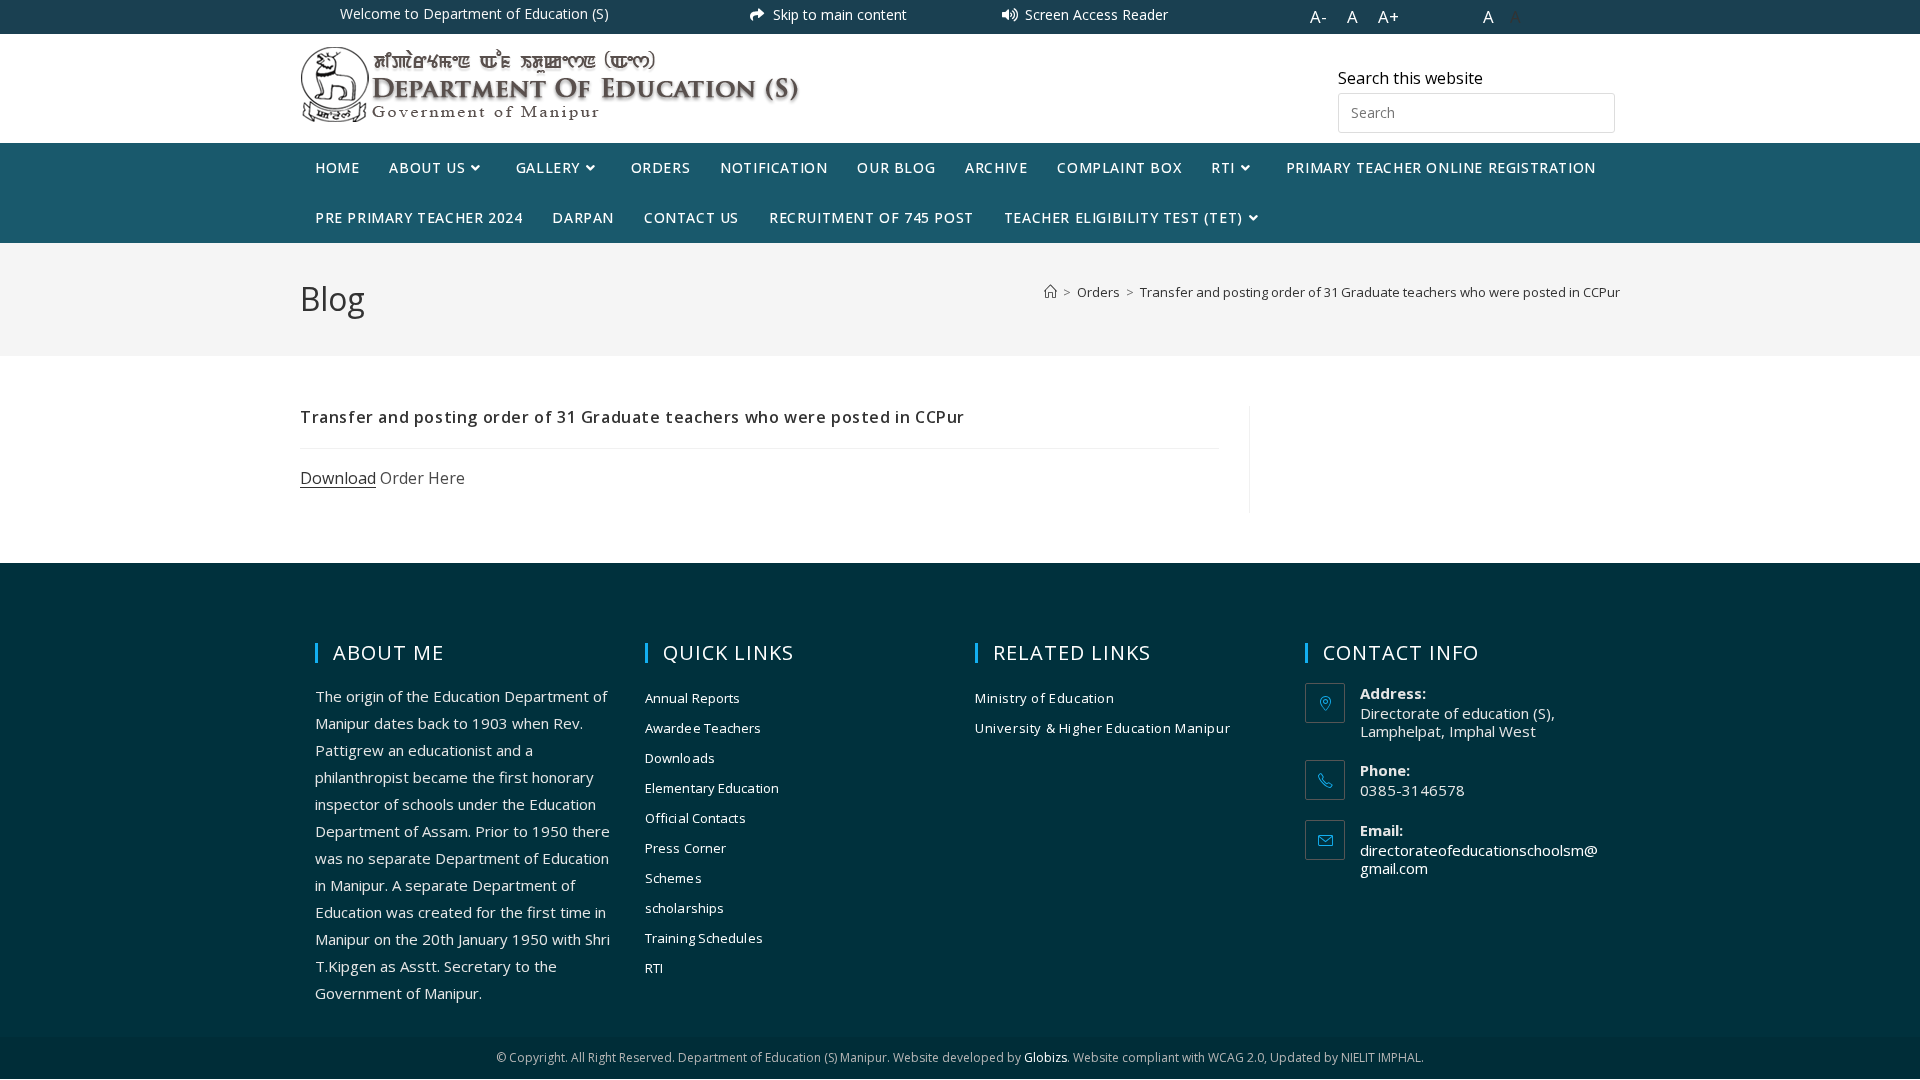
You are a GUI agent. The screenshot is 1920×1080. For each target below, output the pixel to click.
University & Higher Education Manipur (1102, 728)
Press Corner (685, 848)
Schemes (673, 878)
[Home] (1050, 292)
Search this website (1410, 78)
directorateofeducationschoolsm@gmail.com (1479, 859)
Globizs (1045, 1057)
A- (1318, 16)
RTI (654, 968)
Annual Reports (692, 698)
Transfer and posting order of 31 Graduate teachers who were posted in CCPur (1380, 292)
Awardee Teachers (703, 728)
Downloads (680, 758)
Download (338, 478)
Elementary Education (712, 788)
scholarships (684, 908)
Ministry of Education (1045, 698)
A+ (1388, 16)
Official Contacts (695, 818)
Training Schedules (704, 938)
